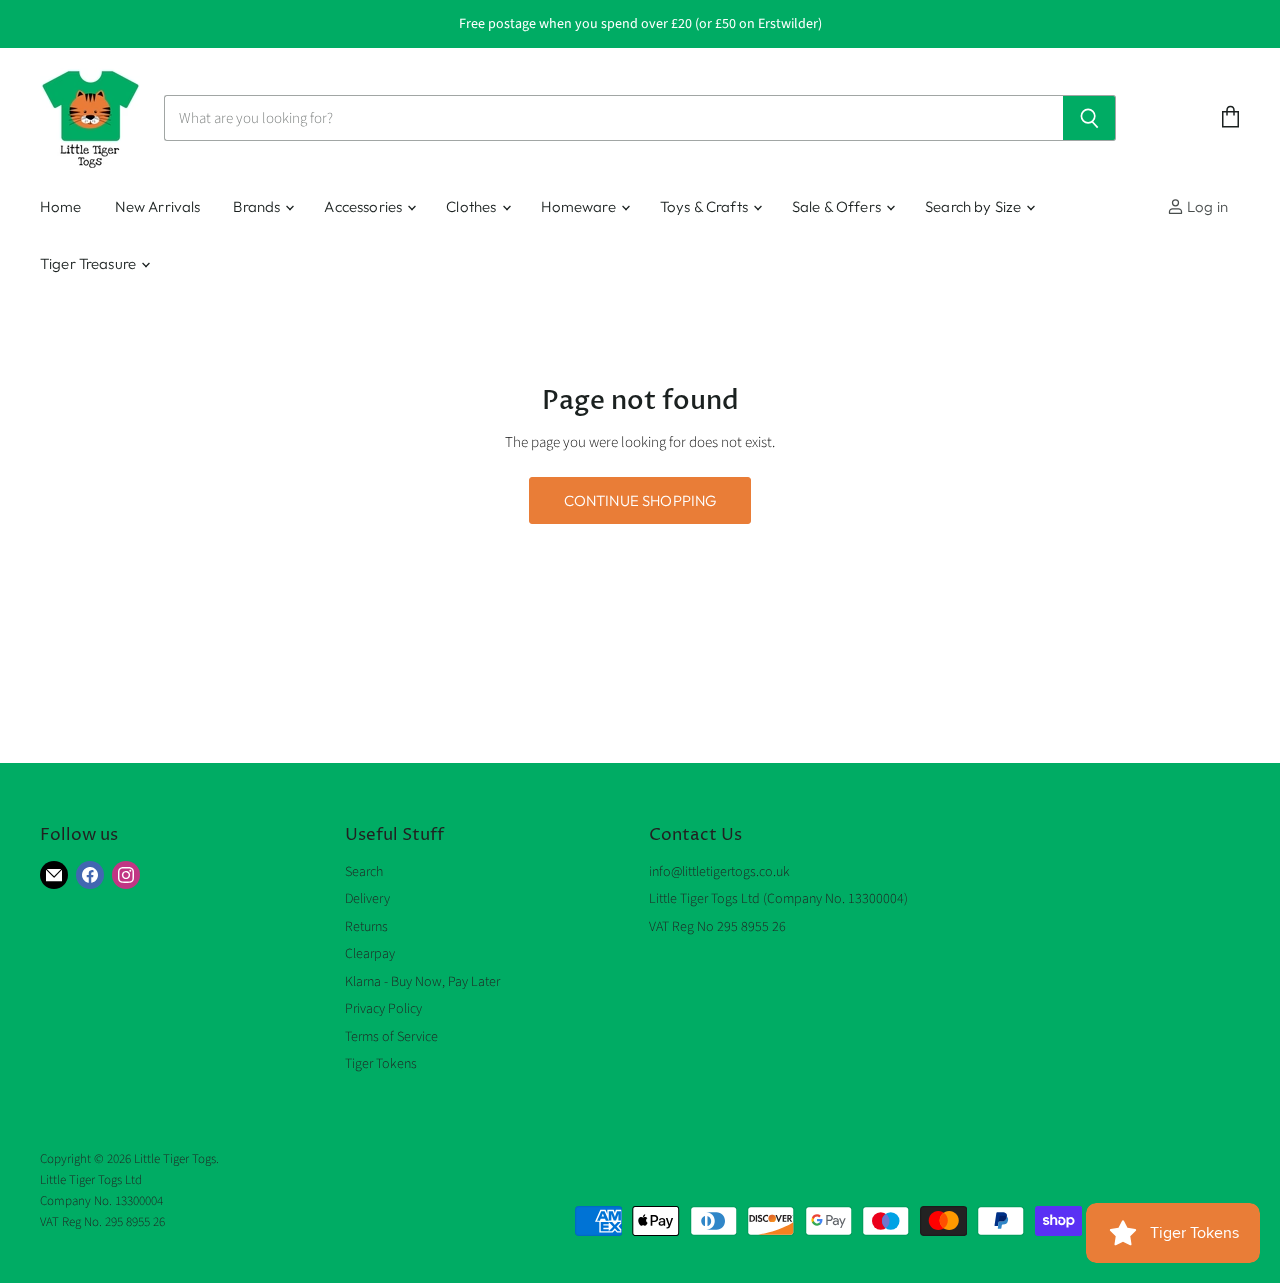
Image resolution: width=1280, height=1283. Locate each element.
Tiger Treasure (89, 263)
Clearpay (370, 954)
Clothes (472, 206)
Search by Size (974, 206)
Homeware (580, 206)
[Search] (1089, 118)
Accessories (364, 206)
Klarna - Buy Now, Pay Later (422, 982)
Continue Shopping (640, 500)
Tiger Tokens (381, 1064)
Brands (258, 206)
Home (61, 206)
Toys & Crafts (705, 206)
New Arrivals (158, 206)
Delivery (367, 899)
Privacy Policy (383, 1009)
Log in (1206, 206)
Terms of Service (391, 1037)
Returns (366, 927)
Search (364, 872)
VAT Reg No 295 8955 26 (717, 927)
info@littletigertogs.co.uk (719, 872)
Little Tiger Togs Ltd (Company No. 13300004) (778, 899)
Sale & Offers (838, 206)
